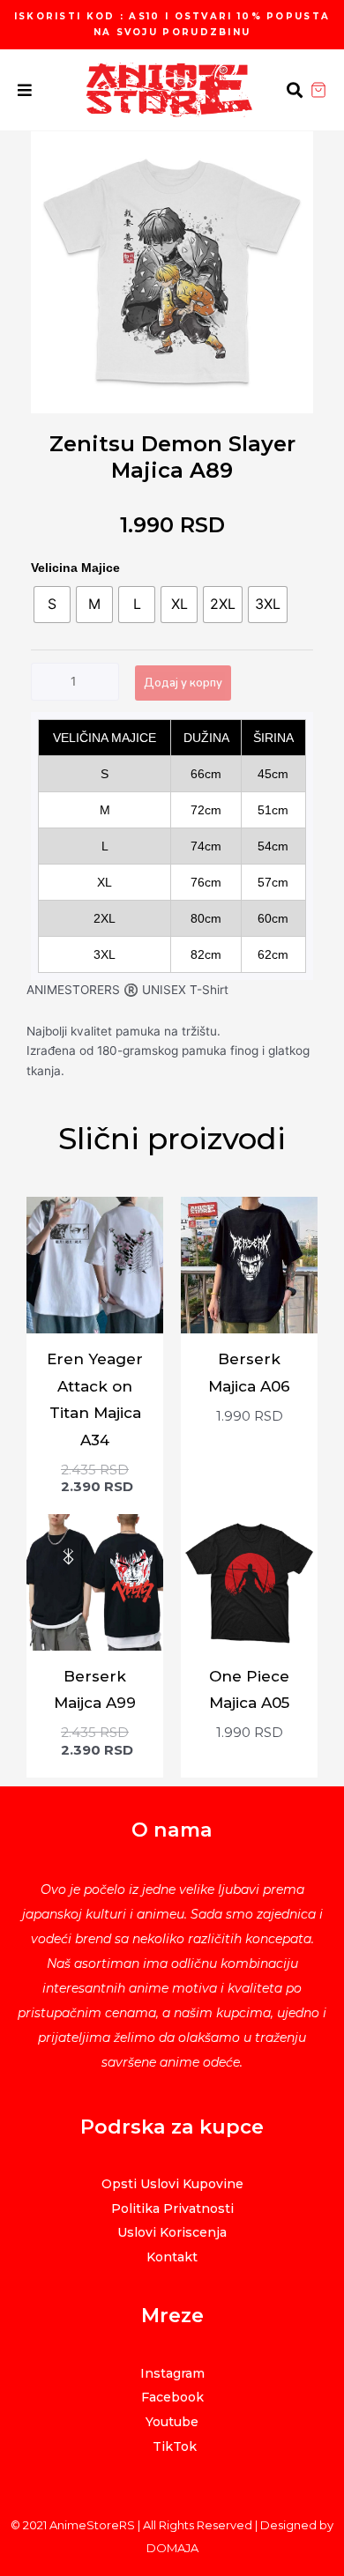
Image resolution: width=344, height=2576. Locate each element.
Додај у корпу (183, 683)
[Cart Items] (327, 90)
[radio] (52, 605)
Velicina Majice (75, 568)
